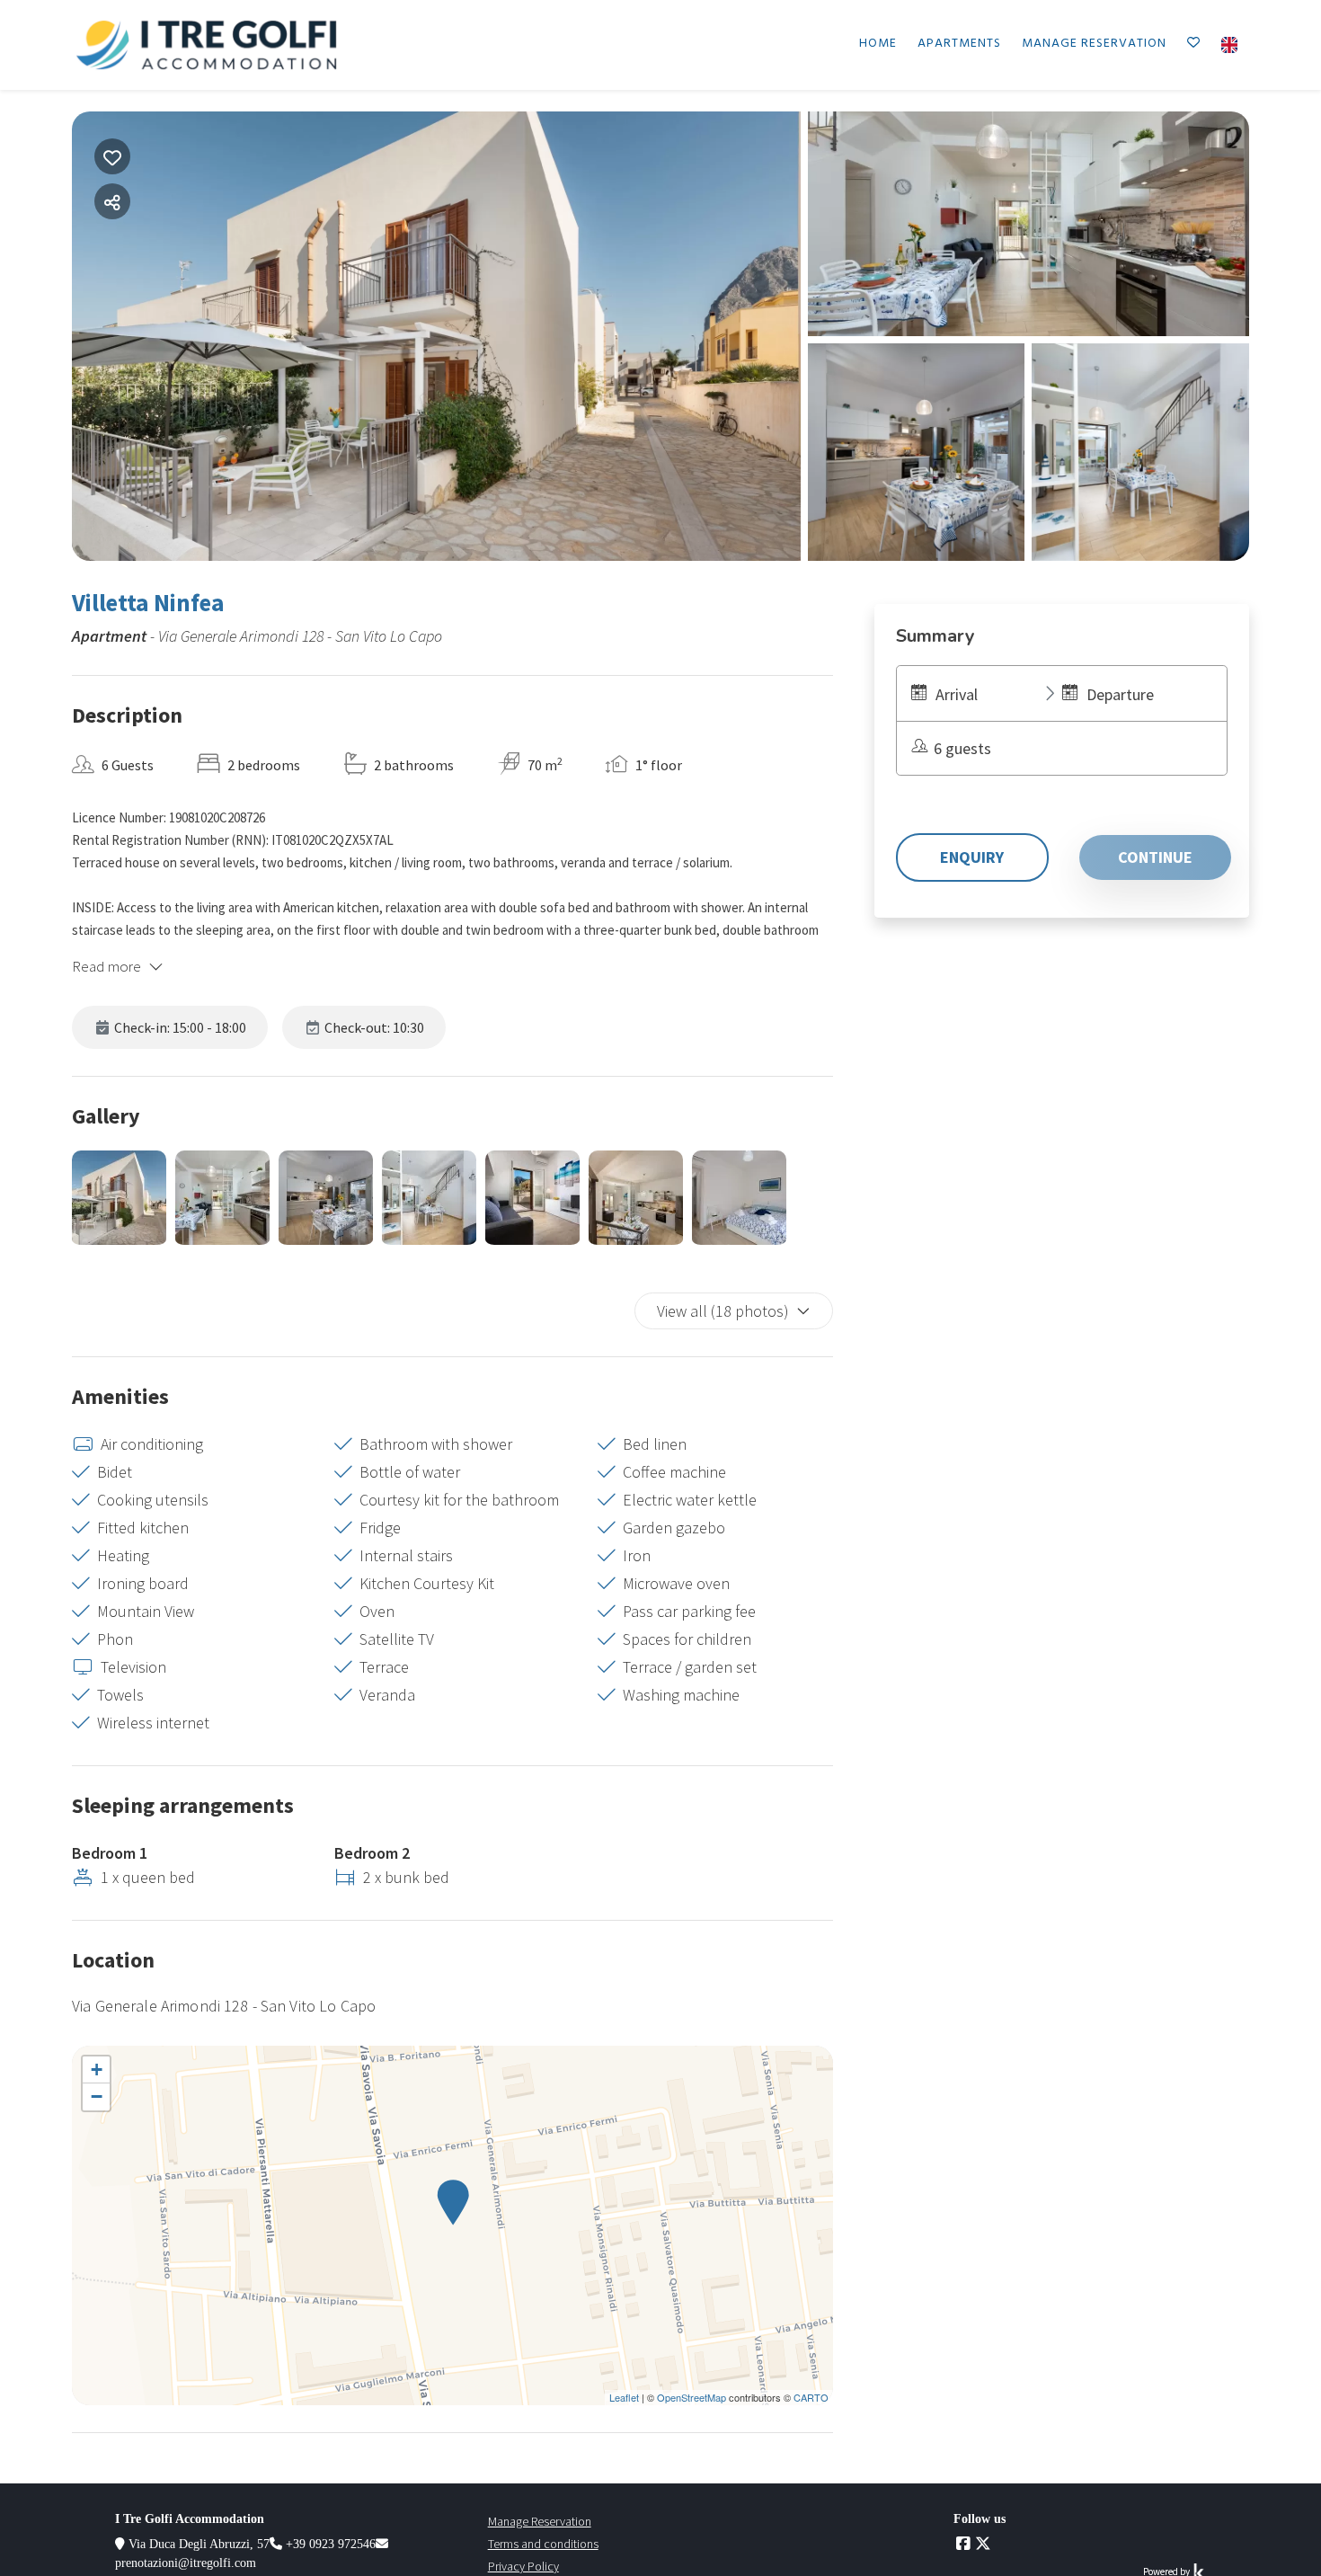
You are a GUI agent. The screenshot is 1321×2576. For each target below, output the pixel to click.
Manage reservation (1094, 44)
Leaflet (624, 2397)
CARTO (811, 2397)
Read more (106, 966)
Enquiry (972, 857)
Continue (1155, 857)
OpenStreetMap (692, 2397)
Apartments (959, 44)
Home (878, 44)
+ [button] (97, 2070)
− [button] (97, 2096)
